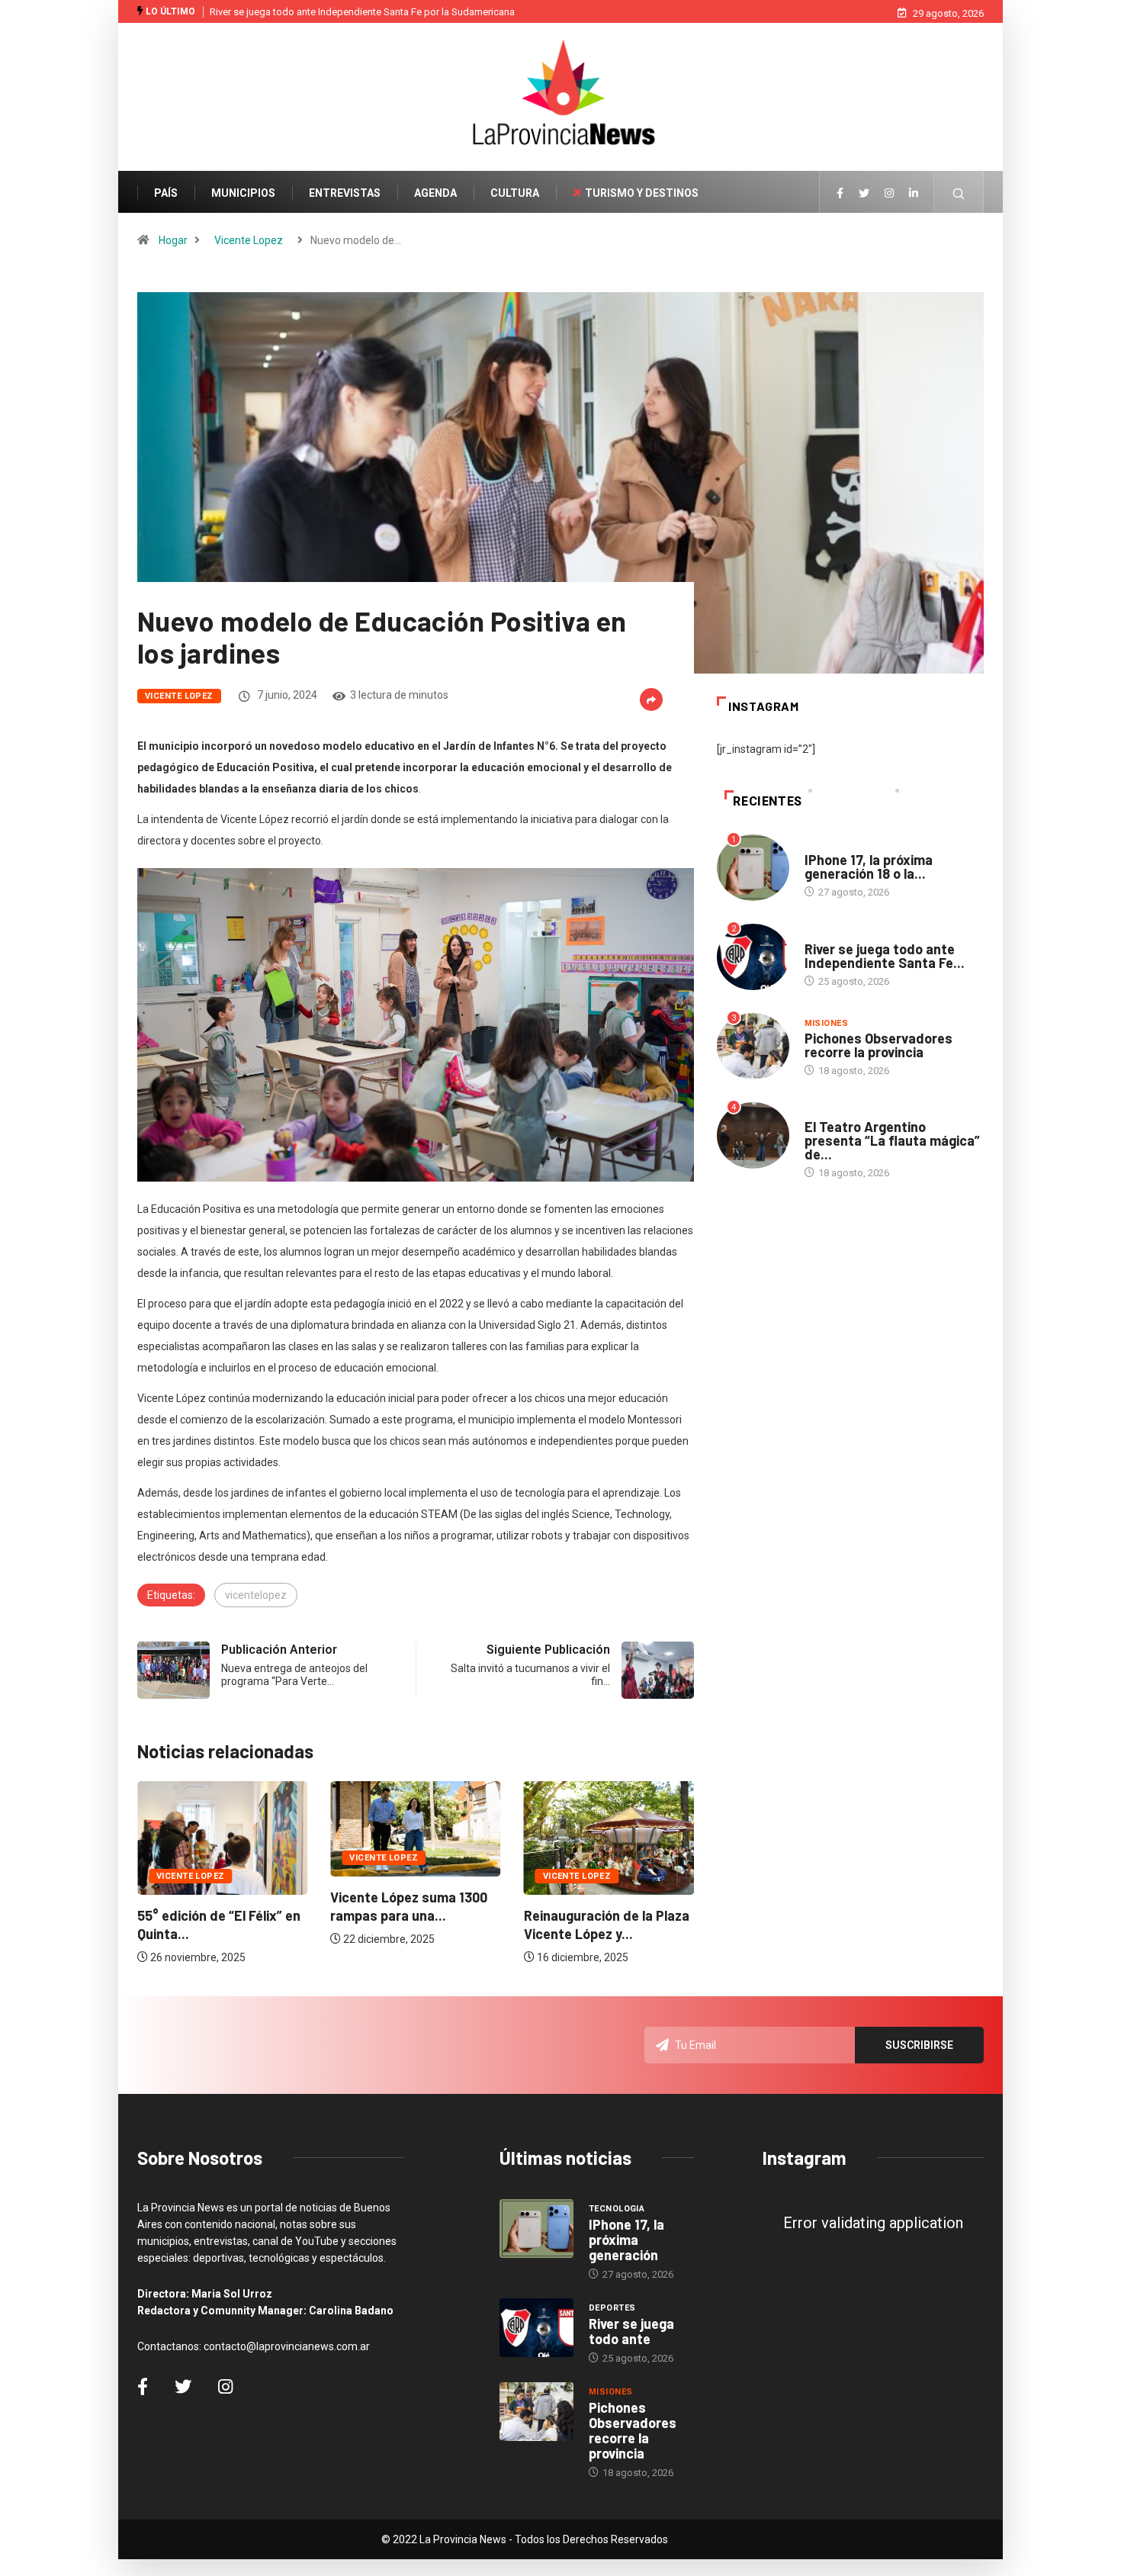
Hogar (173, 240)
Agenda (822, 1112)
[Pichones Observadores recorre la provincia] (536, 2412)
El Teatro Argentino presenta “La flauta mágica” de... (892, 1140)
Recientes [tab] (768, 801)
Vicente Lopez (249, 240)
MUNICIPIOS (243, 193)
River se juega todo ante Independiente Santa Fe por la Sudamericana (362, 12)
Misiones (827, 1023)
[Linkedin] (914, 194)
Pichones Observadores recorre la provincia (878, 1045)
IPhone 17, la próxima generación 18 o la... (869, 867)
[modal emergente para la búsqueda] (959, 201)
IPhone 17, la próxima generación (626, 2240)
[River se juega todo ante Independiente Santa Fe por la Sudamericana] (536, 2328)
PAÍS (166, 193)
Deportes (828, 934)
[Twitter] (864, 194)
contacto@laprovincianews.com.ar (287, 2346)
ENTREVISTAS (345, 193)
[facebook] (840, 194)
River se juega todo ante (631, 2331)
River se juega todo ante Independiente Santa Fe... (885, 956)
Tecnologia (832, 845)
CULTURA (515, 193)
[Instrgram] (889, 194)
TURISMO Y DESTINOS (642, 193)
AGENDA (435, 193)
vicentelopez (256, 1595)
